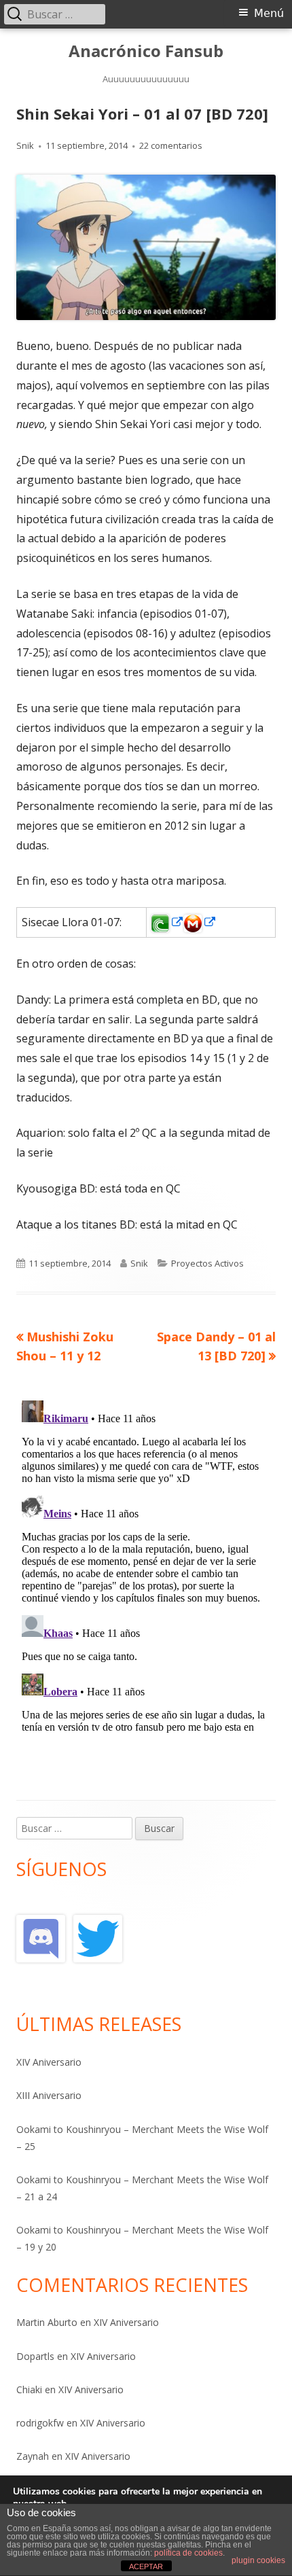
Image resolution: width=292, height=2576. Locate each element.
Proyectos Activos (207, 1263)
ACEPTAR (146, 2566)
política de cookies (188, 2553)
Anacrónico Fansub (146, 51)
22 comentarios (171, 145)
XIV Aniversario (49, 2062)
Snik (25, 145)
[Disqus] (146, 1565)
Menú (269, 13)
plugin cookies (258, 2560)
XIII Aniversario (49, 2095)
